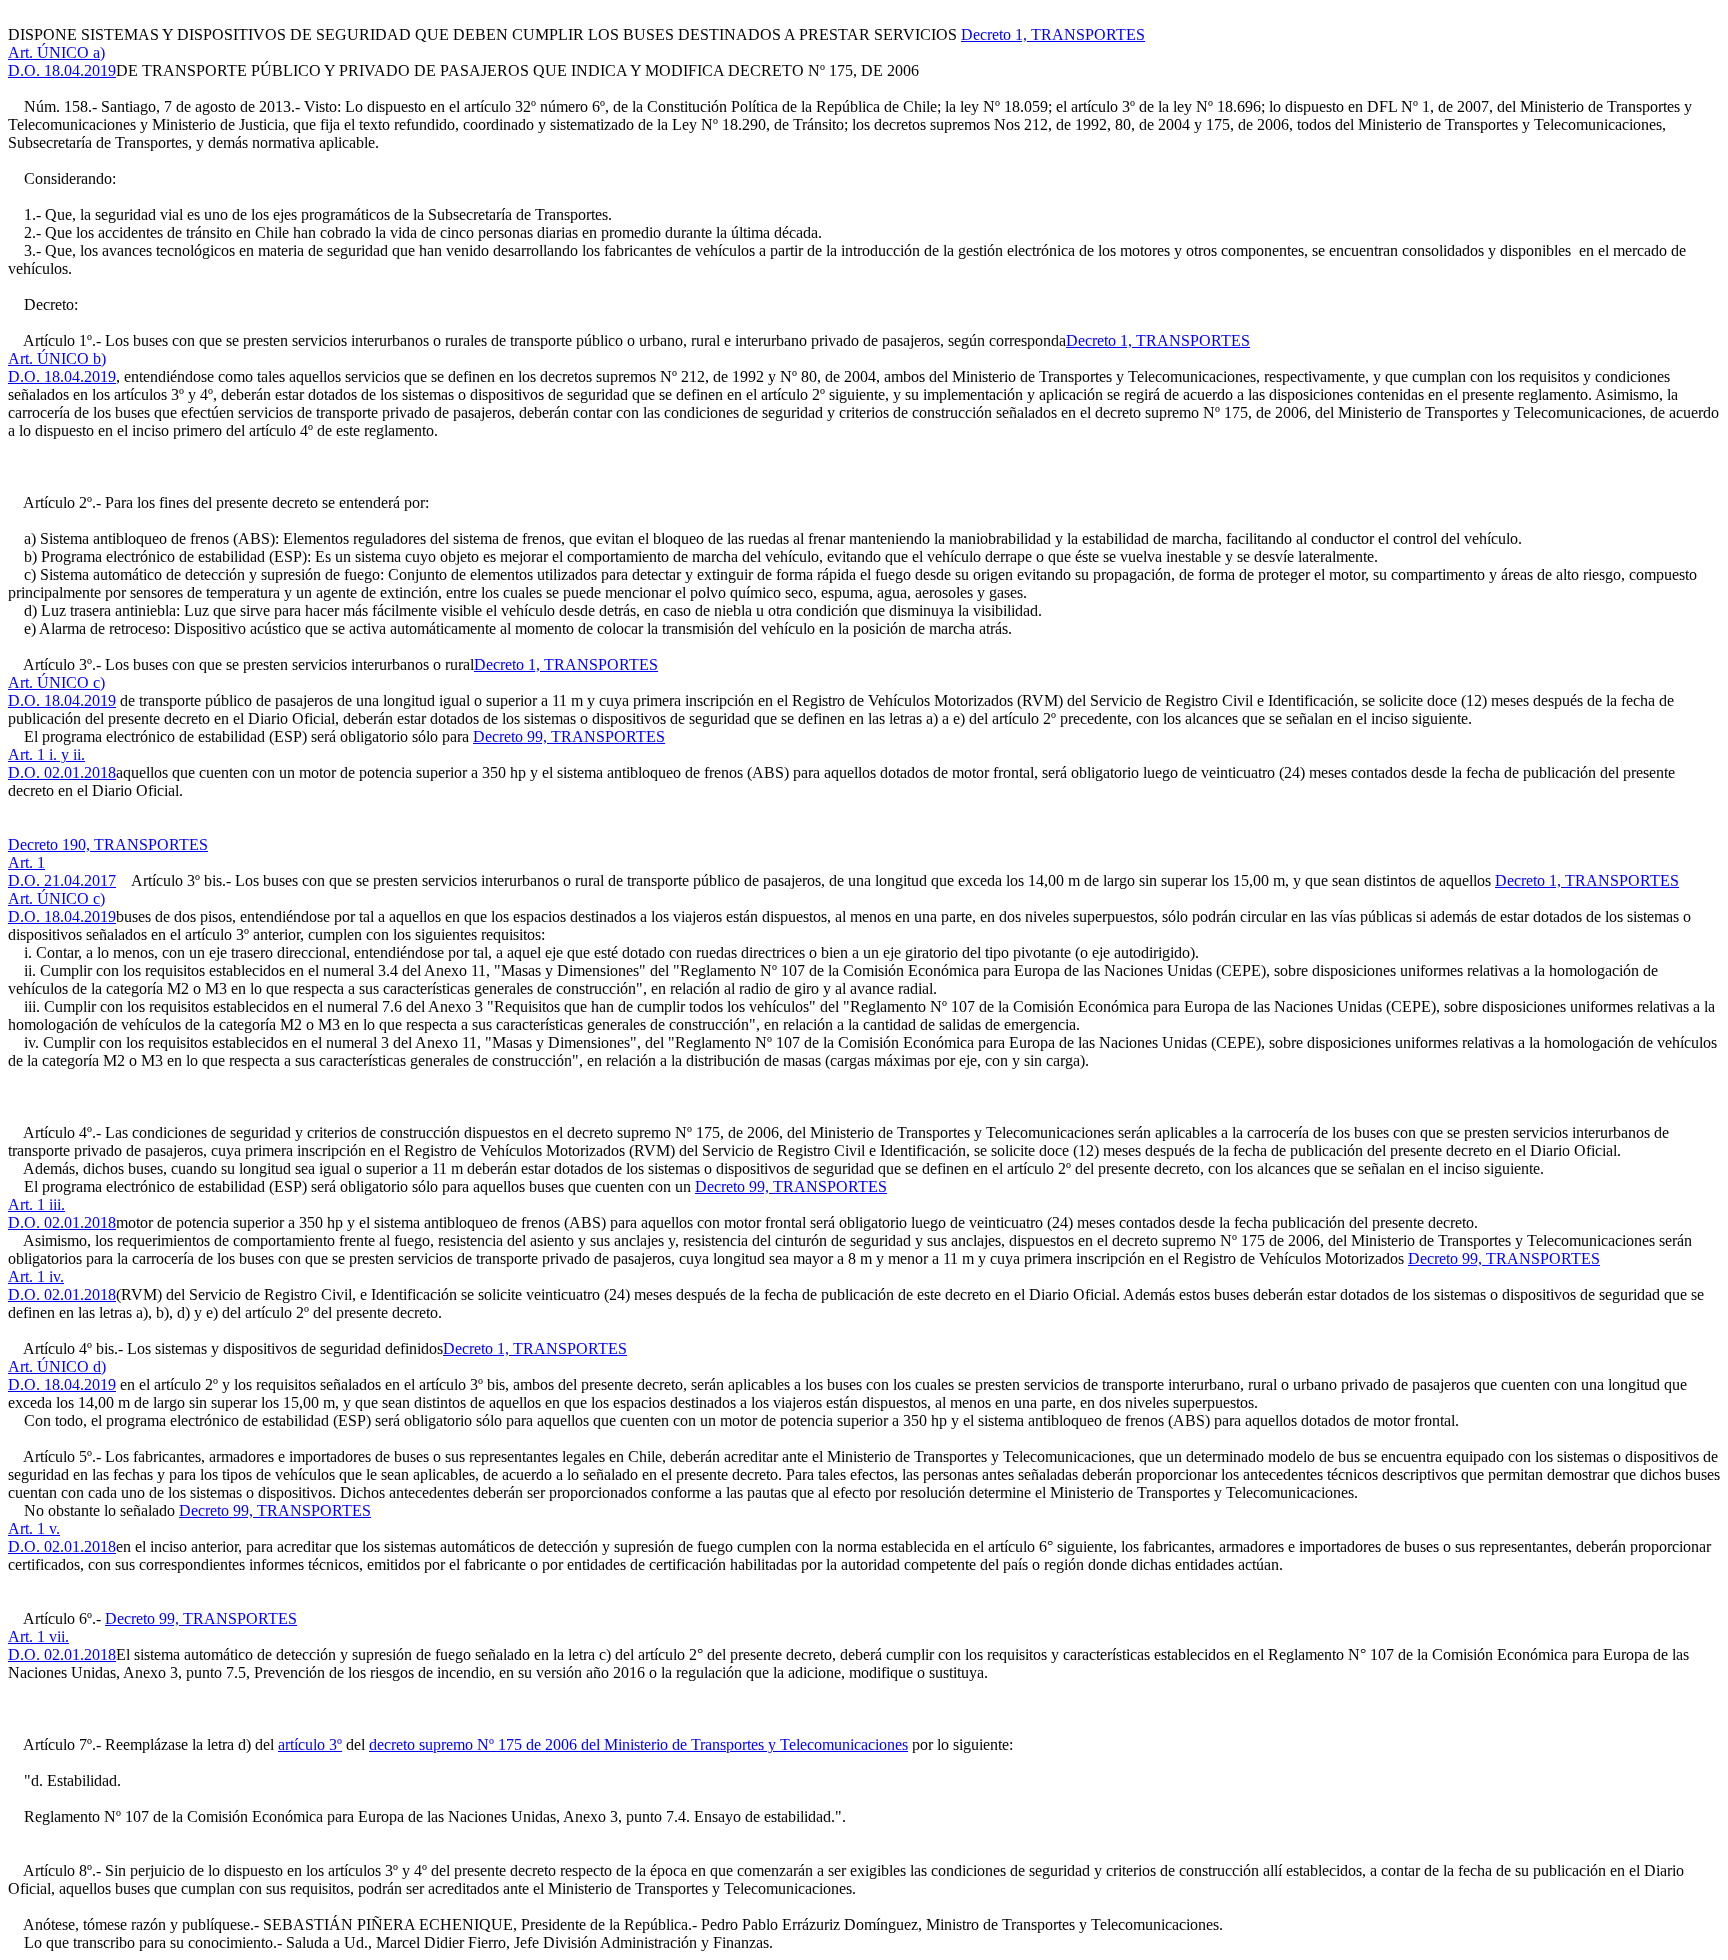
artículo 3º (310, 1744)
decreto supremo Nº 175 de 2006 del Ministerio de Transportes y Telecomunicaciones (638, 1744)
